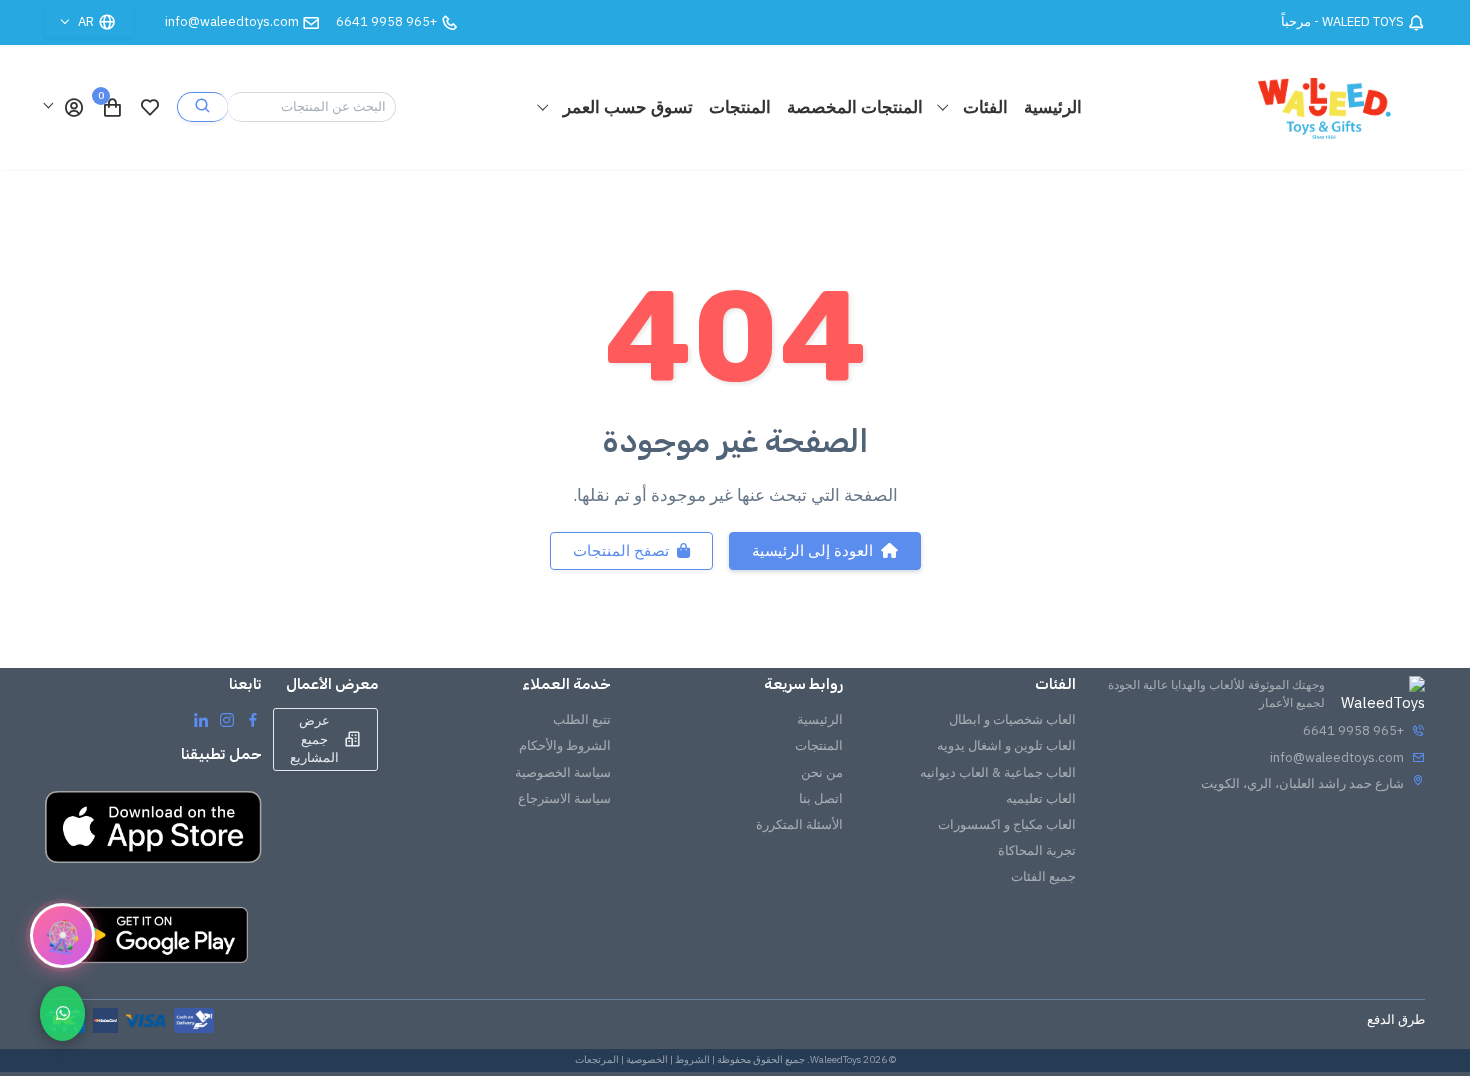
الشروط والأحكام (565, 745)
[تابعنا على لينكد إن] (201, 719)
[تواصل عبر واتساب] (62, 1013)
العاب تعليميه (1041, 798)
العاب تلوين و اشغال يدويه (1006, 745)
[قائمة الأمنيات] (150, 107)
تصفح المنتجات (621, 550)
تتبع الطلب (582, 719)
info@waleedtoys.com (232, 21)
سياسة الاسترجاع (564, 798)
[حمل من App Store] (153, 827)
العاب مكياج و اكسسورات (1007, 824)
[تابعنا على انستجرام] (227, 719)
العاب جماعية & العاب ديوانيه (998, 772)
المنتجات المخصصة (855, 107)
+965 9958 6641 (1353, 730)
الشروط (692, 1059)
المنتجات (740, 107)
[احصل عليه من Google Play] (153, 935)
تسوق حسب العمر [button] (626, 107)
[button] (65, 107)
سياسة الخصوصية (563, 772)
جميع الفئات (1043, 876)
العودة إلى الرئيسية (812, 550)
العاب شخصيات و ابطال (1012, 719)
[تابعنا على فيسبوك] (253, 719)
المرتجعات (597, 1059)
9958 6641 (386, 21)
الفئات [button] (983, 107)
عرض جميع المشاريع (314, 738)
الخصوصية (647, 1059)
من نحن (822, 772)
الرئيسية (1053, 107)
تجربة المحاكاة (1037, 850)
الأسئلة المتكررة (799, 824)
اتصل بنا (821, 798)
